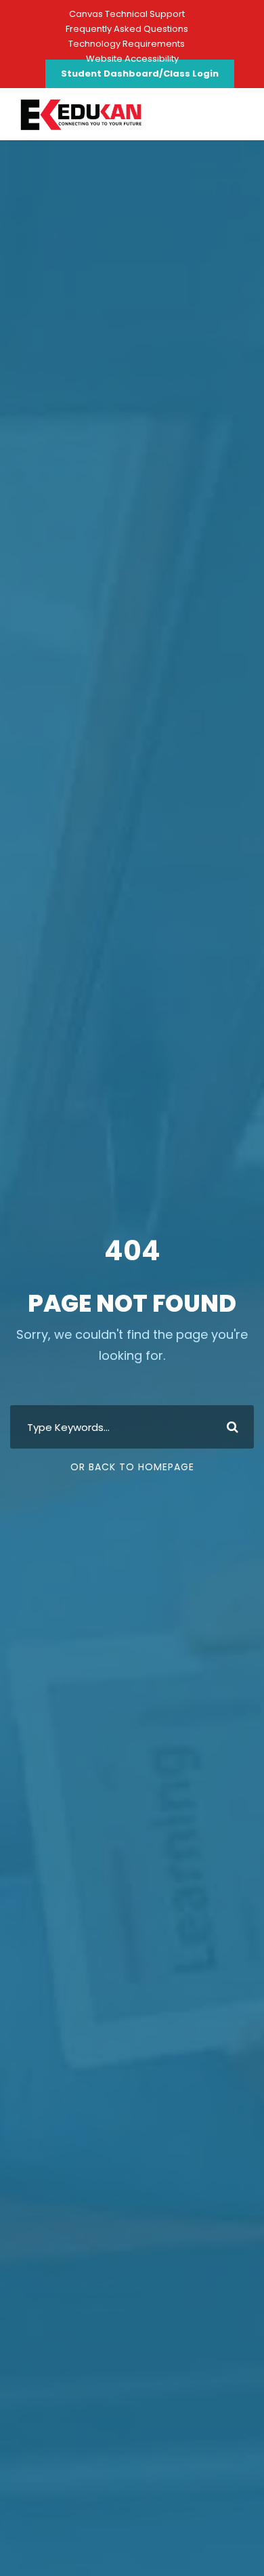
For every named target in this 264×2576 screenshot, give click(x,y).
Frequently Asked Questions (127, 29)
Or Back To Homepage (132, 1467)
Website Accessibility (132, 59)
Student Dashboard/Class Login (140, 74)
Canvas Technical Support (127, 14)
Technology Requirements (127, 44)
